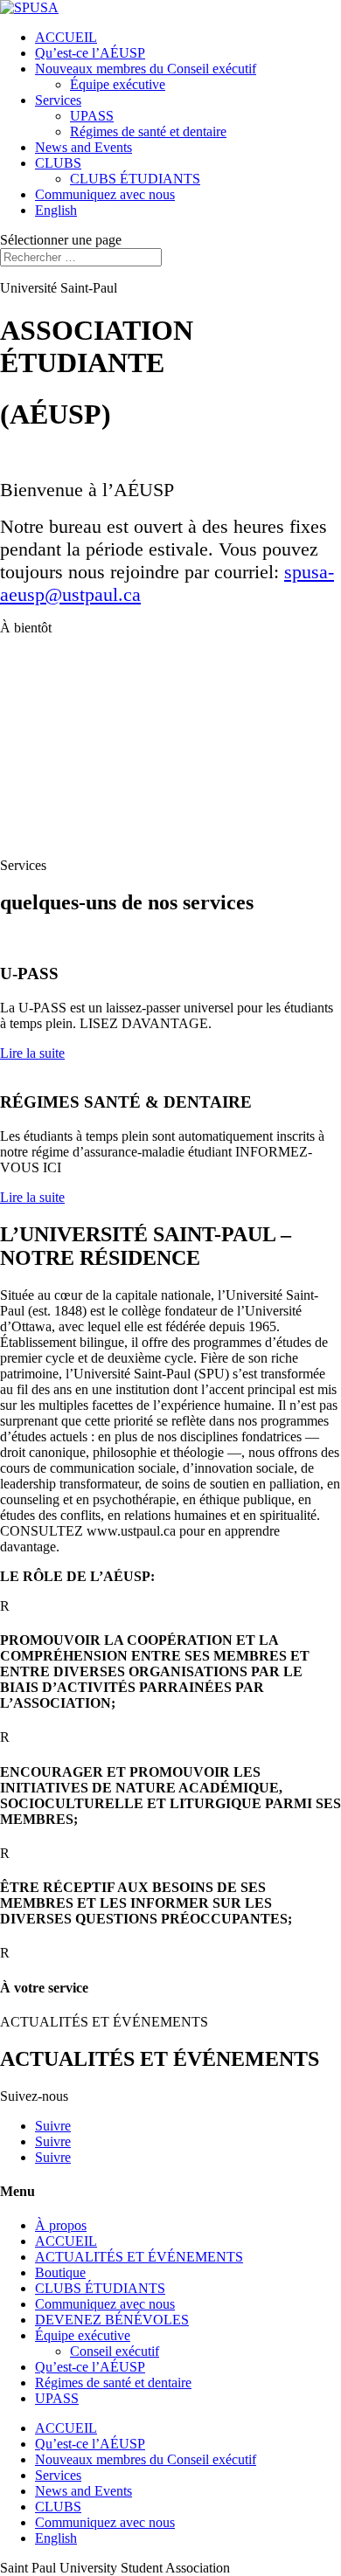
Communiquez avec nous (105, 194)
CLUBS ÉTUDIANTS (135, 179)
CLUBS (58, 163)
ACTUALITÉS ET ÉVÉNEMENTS (139, 2257)
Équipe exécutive (118, 84)
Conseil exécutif (115, 2351)
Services (58, 100)
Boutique (60, 2272)
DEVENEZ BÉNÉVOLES (112, 2320)
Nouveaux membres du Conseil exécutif (146, 69)
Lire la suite (32, 1053)
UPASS (92, 116)
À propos (61, 2225)
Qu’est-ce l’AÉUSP (90, 53)
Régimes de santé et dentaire (148, 131)
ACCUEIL (66, 37)
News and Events (84, 147)
